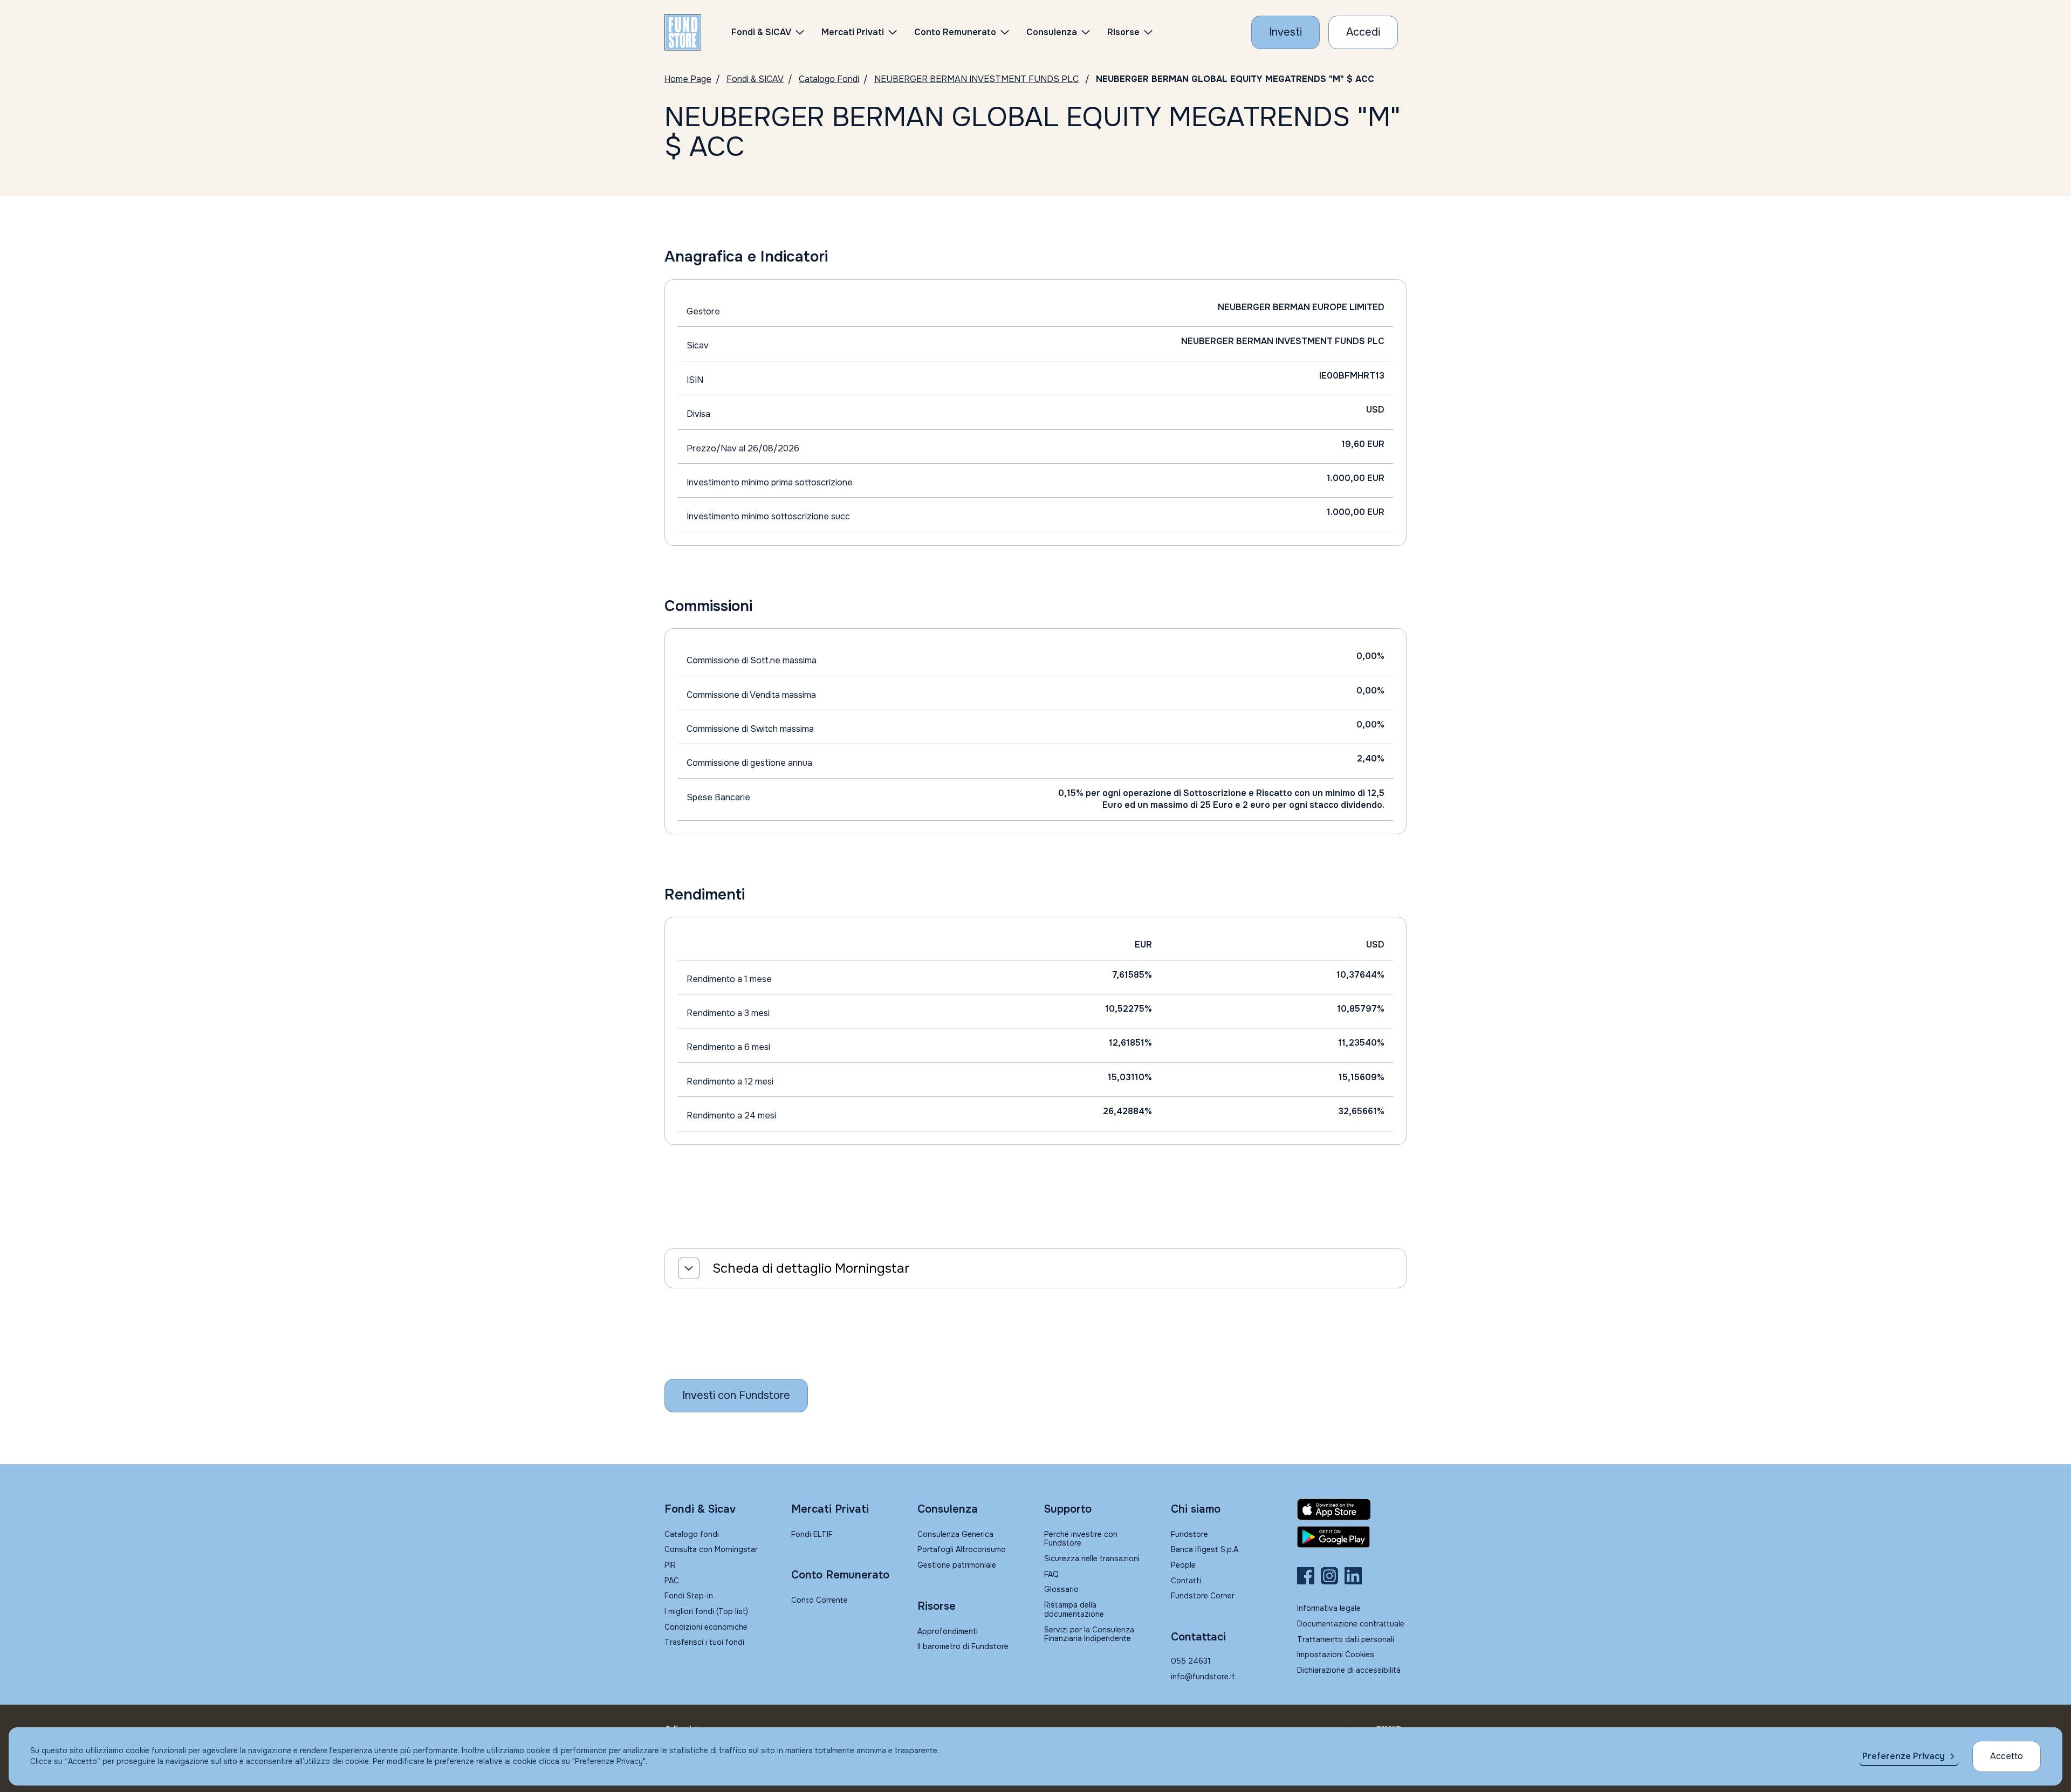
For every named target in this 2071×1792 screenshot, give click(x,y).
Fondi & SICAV (755, 79)
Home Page (688, 79)
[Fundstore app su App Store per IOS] (1352, 1509)
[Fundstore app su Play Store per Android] (1352, 1537)
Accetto (2007, 1756)
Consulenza (1052, 32)
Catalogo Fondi (829, 79)
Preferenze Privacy (1904, 1756)
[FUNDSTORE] (683, 32)
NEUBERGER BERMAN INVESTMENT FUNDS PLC (976, 79)
